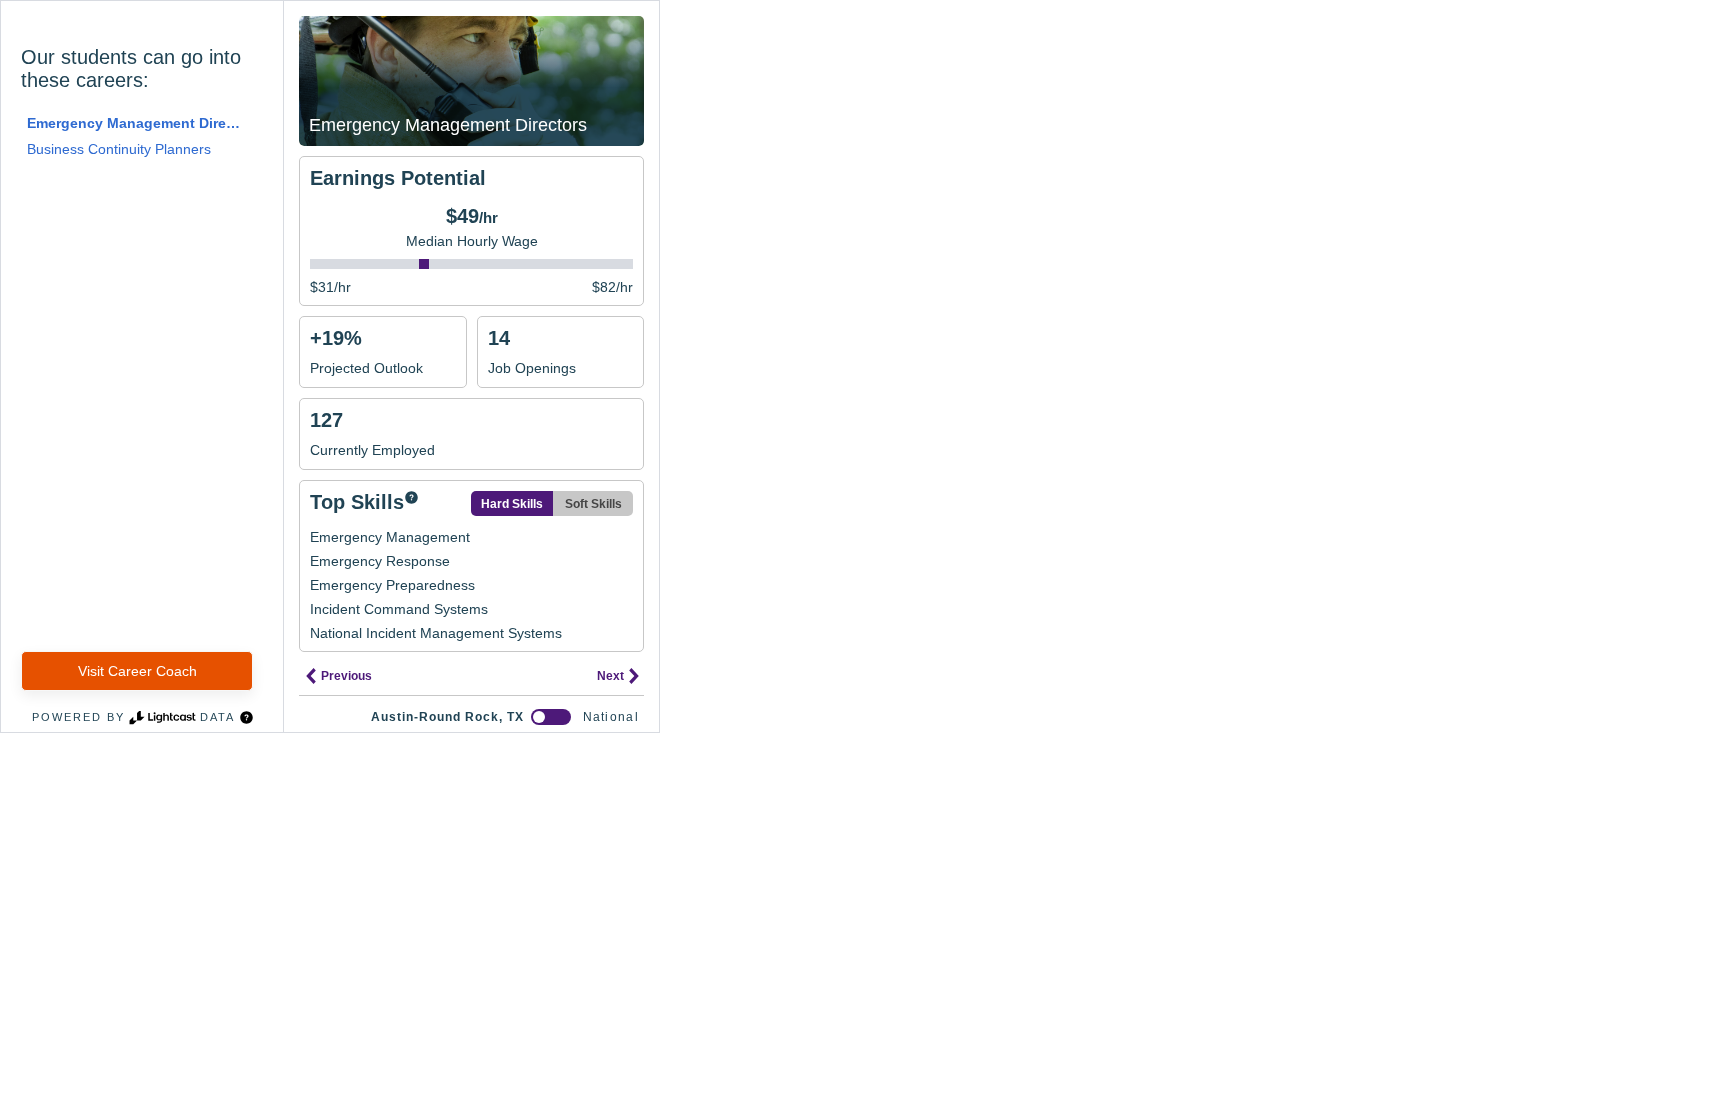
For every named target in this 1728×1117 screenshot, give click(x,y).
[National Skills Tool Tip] (411, 499)
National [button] (611, 717)
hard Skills (512, 504)
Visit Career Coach (137, 671)
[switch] (551, 717)
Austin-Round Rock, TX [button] (447, 717)
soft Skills (593, 504)
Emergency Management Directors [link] (134, 123)
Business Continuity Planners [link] (119, 149)
